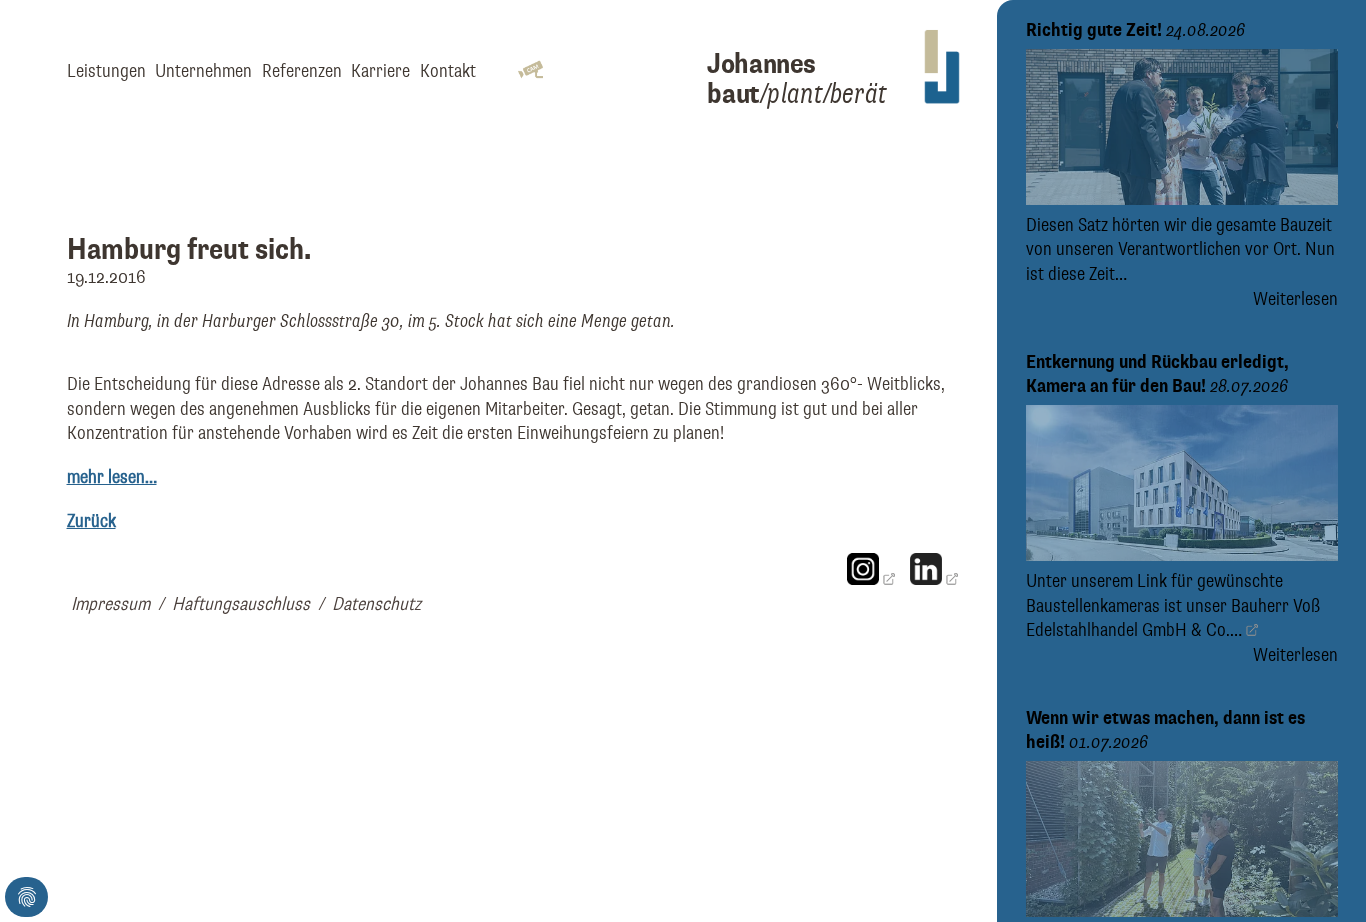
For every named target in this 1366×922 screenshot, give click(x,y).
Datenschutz (376, 604)
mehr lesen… (112, 477)
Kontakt (448, 71)
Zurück (91, 521)
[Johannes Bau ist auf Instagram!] (871, 579)
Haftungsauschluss (241, 604)
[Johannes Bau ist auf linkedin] (934, 579)
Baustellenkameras (1093, 606)
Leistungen (106, 71)
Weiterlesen (1295, 299)
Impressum (110, 604)
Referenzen (302, 71)
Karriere (380, 71)
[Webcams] (531, 71)
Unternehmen (203, 71)
